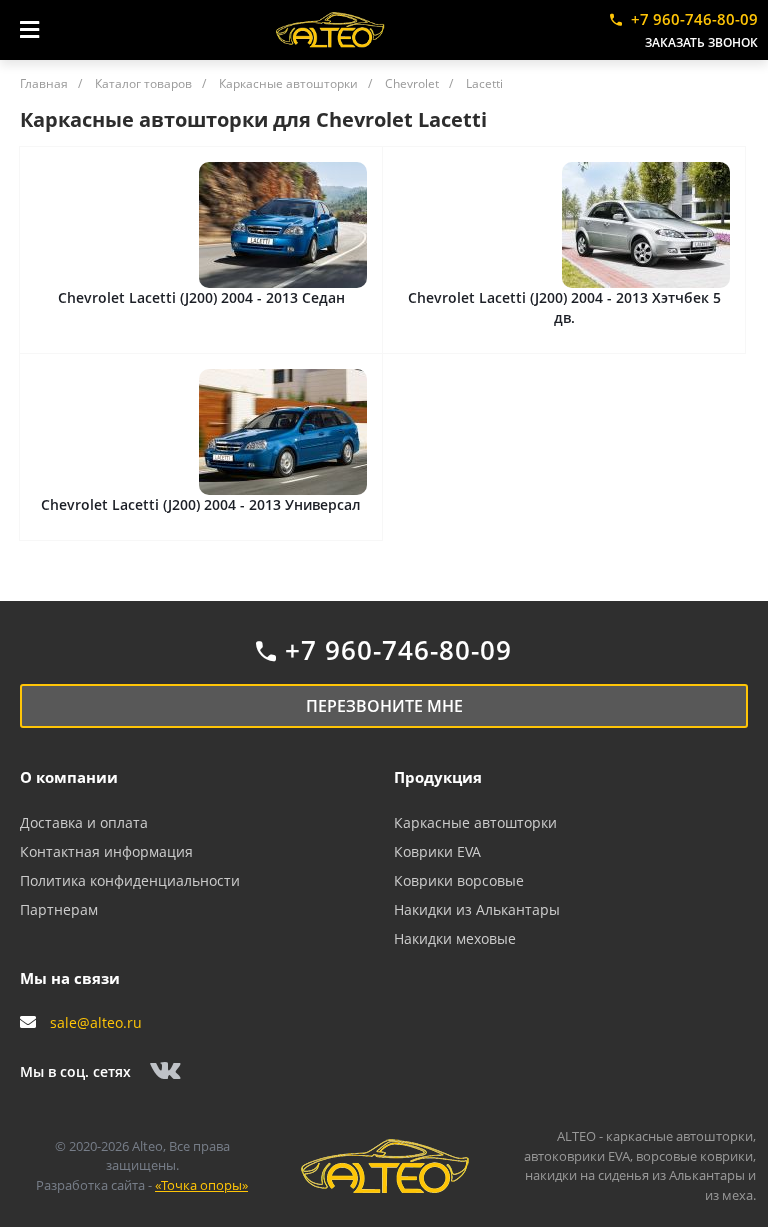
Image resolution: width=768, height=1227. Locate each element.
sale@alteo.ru (96, 1022)
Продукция (438, 777)
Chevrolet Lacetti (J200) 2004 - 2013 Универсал (201, 504)
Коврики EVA (437, 851)
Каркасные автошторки (475, 822)
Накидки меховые (455, 938)
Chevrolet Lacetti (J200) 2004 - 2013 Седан (201, 297)
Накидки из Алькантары (477, 909)
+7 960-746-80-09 (694, 19)
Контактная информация (106, 851)
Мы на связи (70, 978)
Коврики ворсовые (459, 880)
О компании (69, 777)
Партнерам (59, 909)
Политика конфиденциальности (130, 880)
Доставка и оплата (84, 822)
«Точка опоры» (201, 1185)
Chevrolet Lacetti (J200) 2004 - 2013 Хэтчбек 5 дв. (564, 307)
